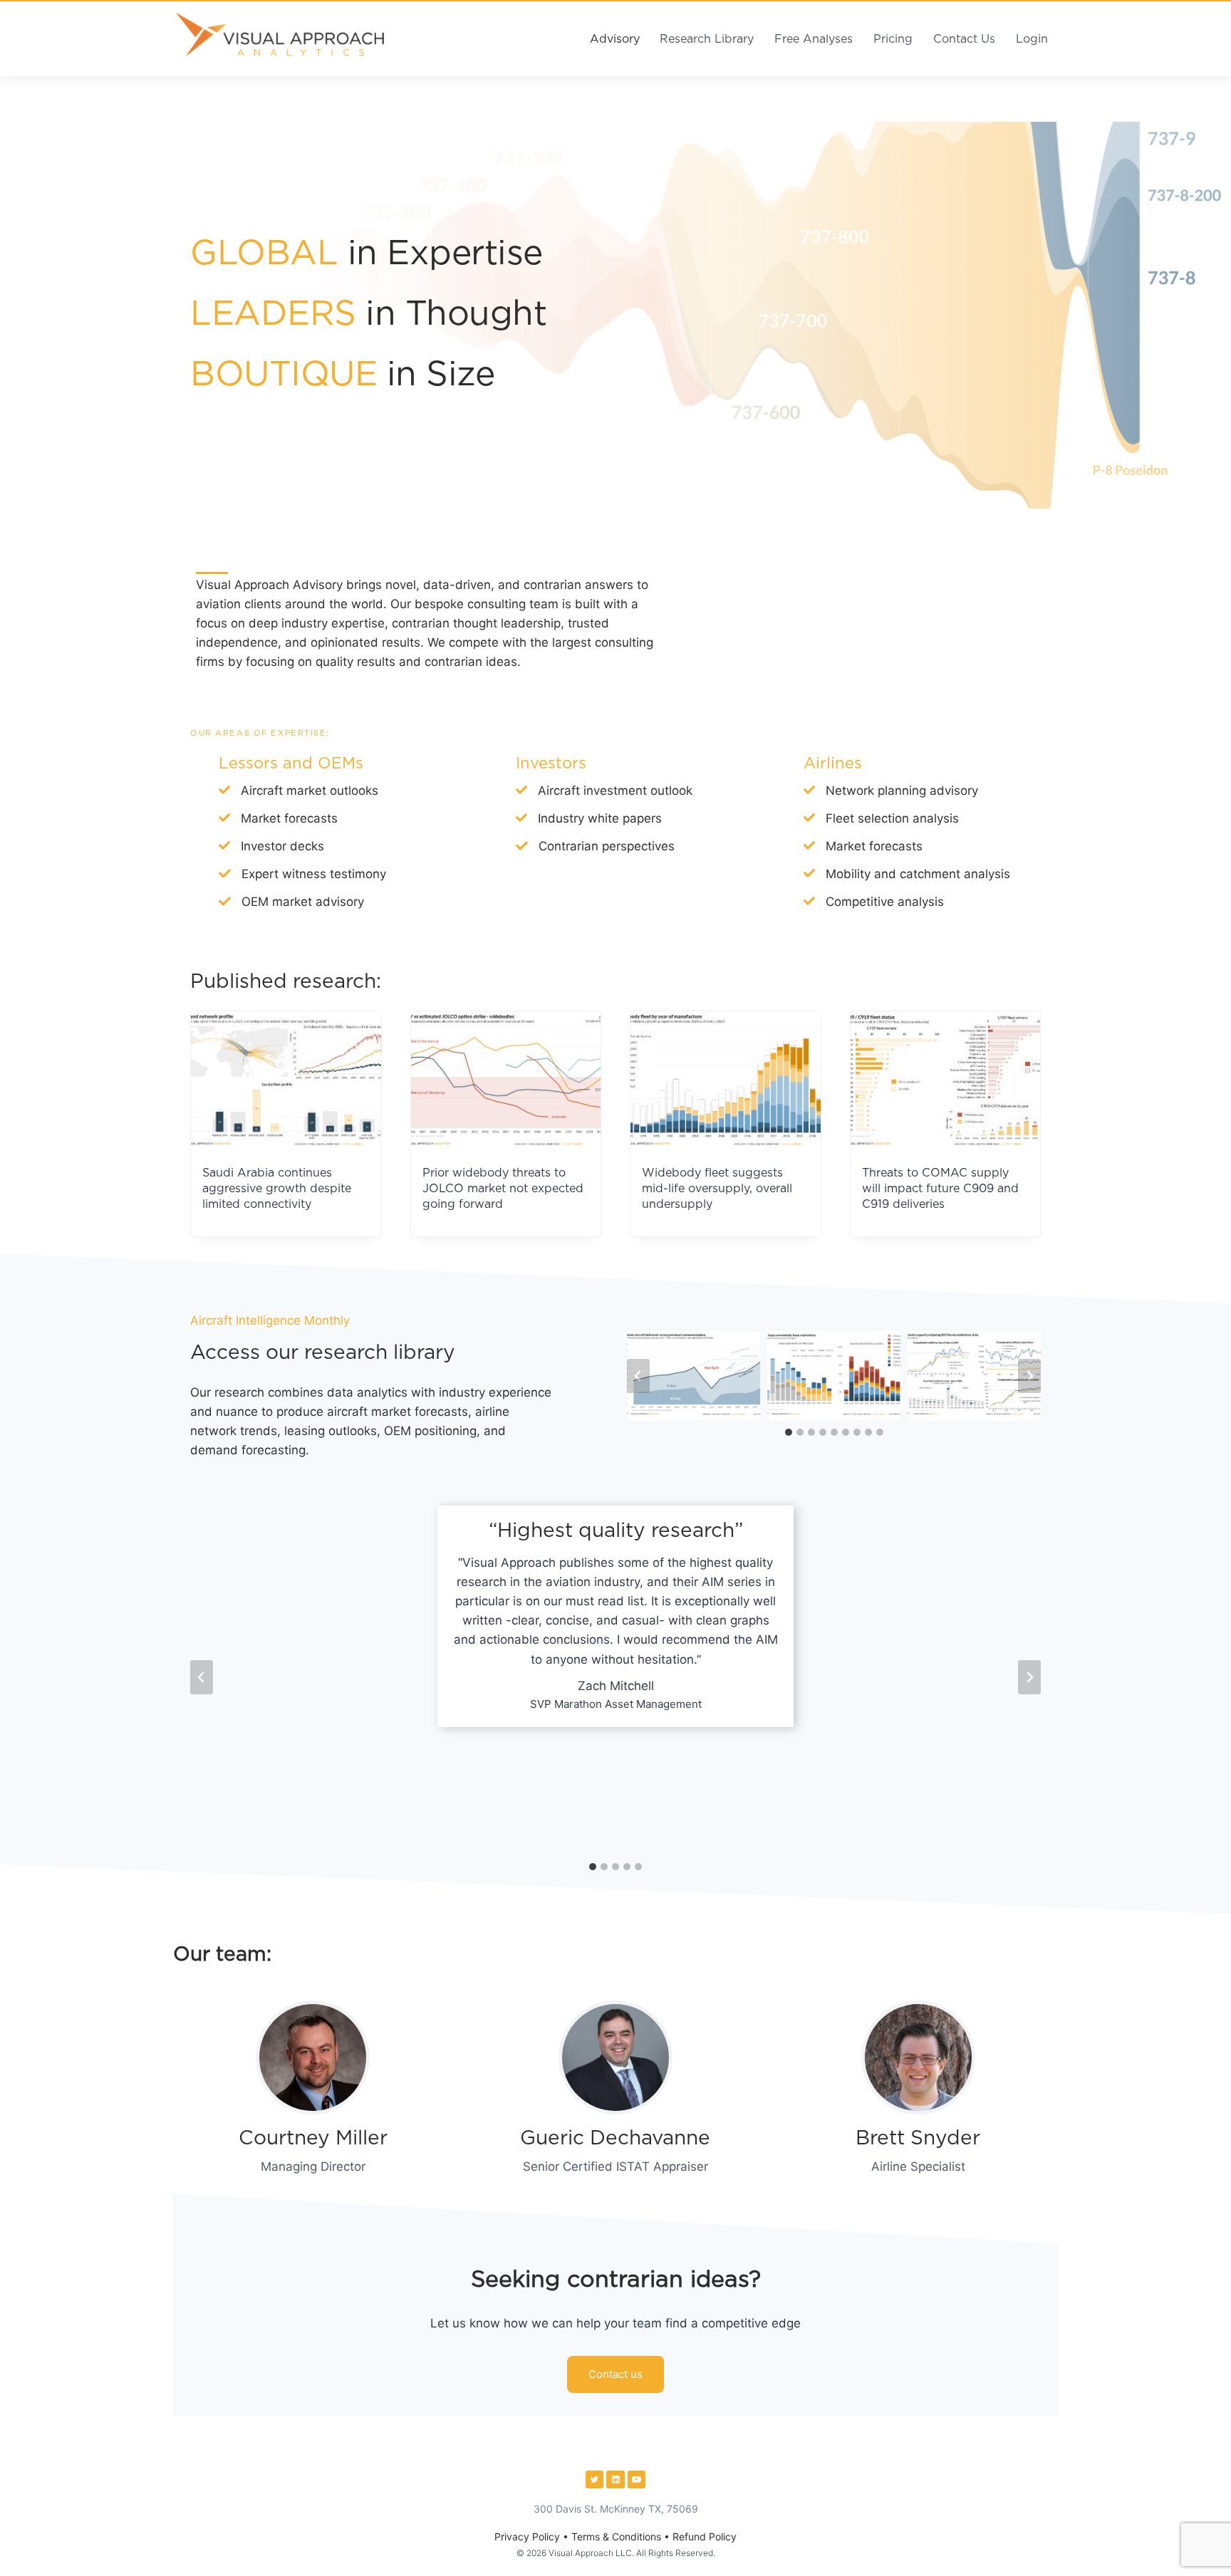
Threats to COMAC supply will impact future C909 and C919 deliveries (940, 1189)
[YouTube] (637, 2480)
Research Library (707, 39)
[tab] (789, 1432)
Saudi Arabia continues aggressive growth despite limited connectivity (277, 1189)
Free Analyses (814, 39)
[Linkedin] (615, 2480)
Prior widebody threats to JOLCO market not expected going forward (503, 1189)
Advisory (615, 39)
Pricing (893, 39)
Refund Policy (705, 2536)
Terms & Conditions (616, 2536)
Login (1032, 39)
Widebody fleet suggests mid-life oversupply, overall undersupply (717, 1189)
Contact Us (964, 39)
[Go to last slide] (638, 1376)
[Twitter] (595, 2480)
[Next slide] (1029, 1376)
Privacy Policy (527, 2536)
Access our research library (323, 1353)
